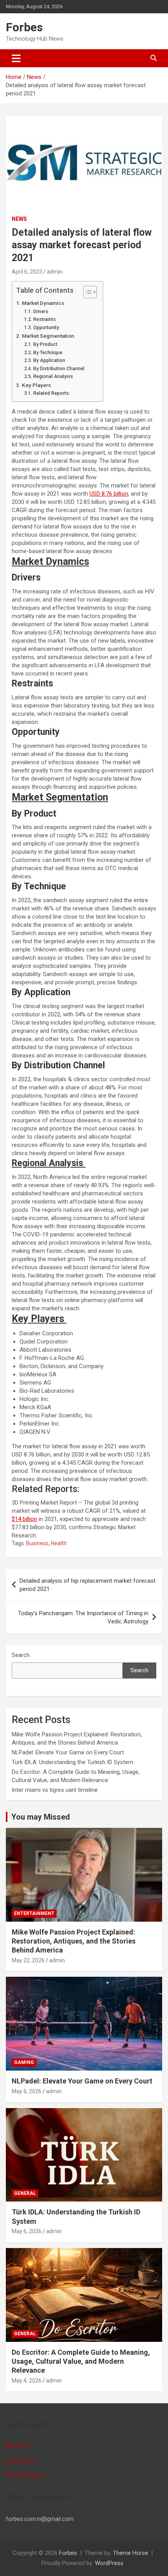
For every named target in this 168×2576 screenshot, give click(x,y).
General (25, 2193)
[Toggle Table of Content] (86, 292)
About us (18, 2446)
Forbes (24, 27)
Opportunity (46, 328)
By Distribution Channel (59, 369)
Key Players (37, 385)
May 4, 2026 (27, 2381)
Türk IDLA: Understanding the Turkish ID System (72, 1762)
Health (59, 1543)
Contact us (20, 2461)
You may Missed (41, 1817)
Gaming (24, 2062)
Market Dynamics (43, 303)
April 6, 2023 (27, 272)
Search (21, 1655)
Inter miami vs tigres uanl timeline (55, 1790)
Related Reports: (51, 393)
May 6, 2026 (27, 2091)
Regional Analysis (54, 376)
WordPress (109, 2563)
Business (37, 1543)
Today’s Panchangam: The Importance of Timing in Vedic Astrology (83, 1617)
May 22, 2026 (28, 1960)
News (19, 219)
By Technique (48, 353)
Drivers (41, 312)
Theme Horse (130, 2553)
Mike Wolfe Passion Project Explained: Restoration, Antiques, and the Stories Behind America (74, 1941)
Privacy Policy (23, 2475)
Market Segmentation (48, 336)
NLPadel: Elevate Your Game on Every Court (68, 1752)
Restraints (44, 319)
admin (55, 272)
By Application (49, 360)
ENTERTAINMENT (34, 1913)
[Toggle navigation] (16, 58)
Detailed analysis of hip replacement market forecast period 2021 (88, 1585)
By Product (45, 344)
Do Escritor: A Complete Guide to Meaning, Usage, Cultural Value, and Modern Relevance (81, 2361)
